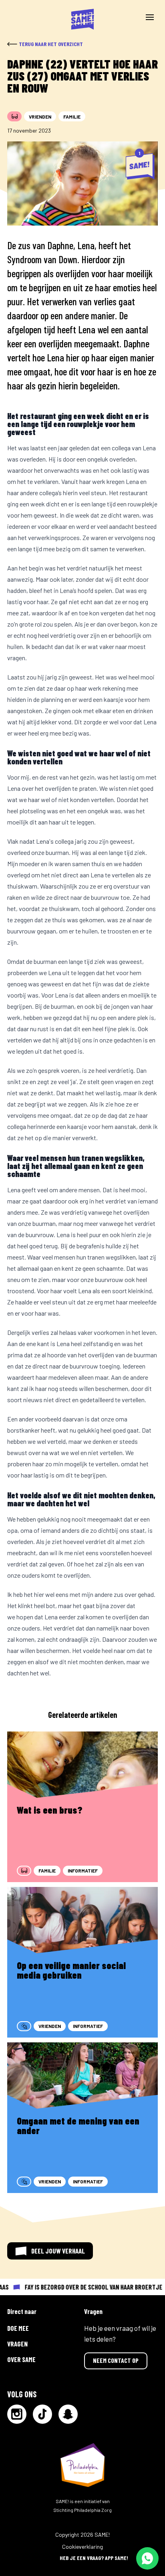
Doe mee (18, 2328)
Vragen (17, 2344)
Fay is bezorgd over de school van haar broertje (89, 2287)
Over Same (21, 2359)
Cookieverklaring (82, 2547)
